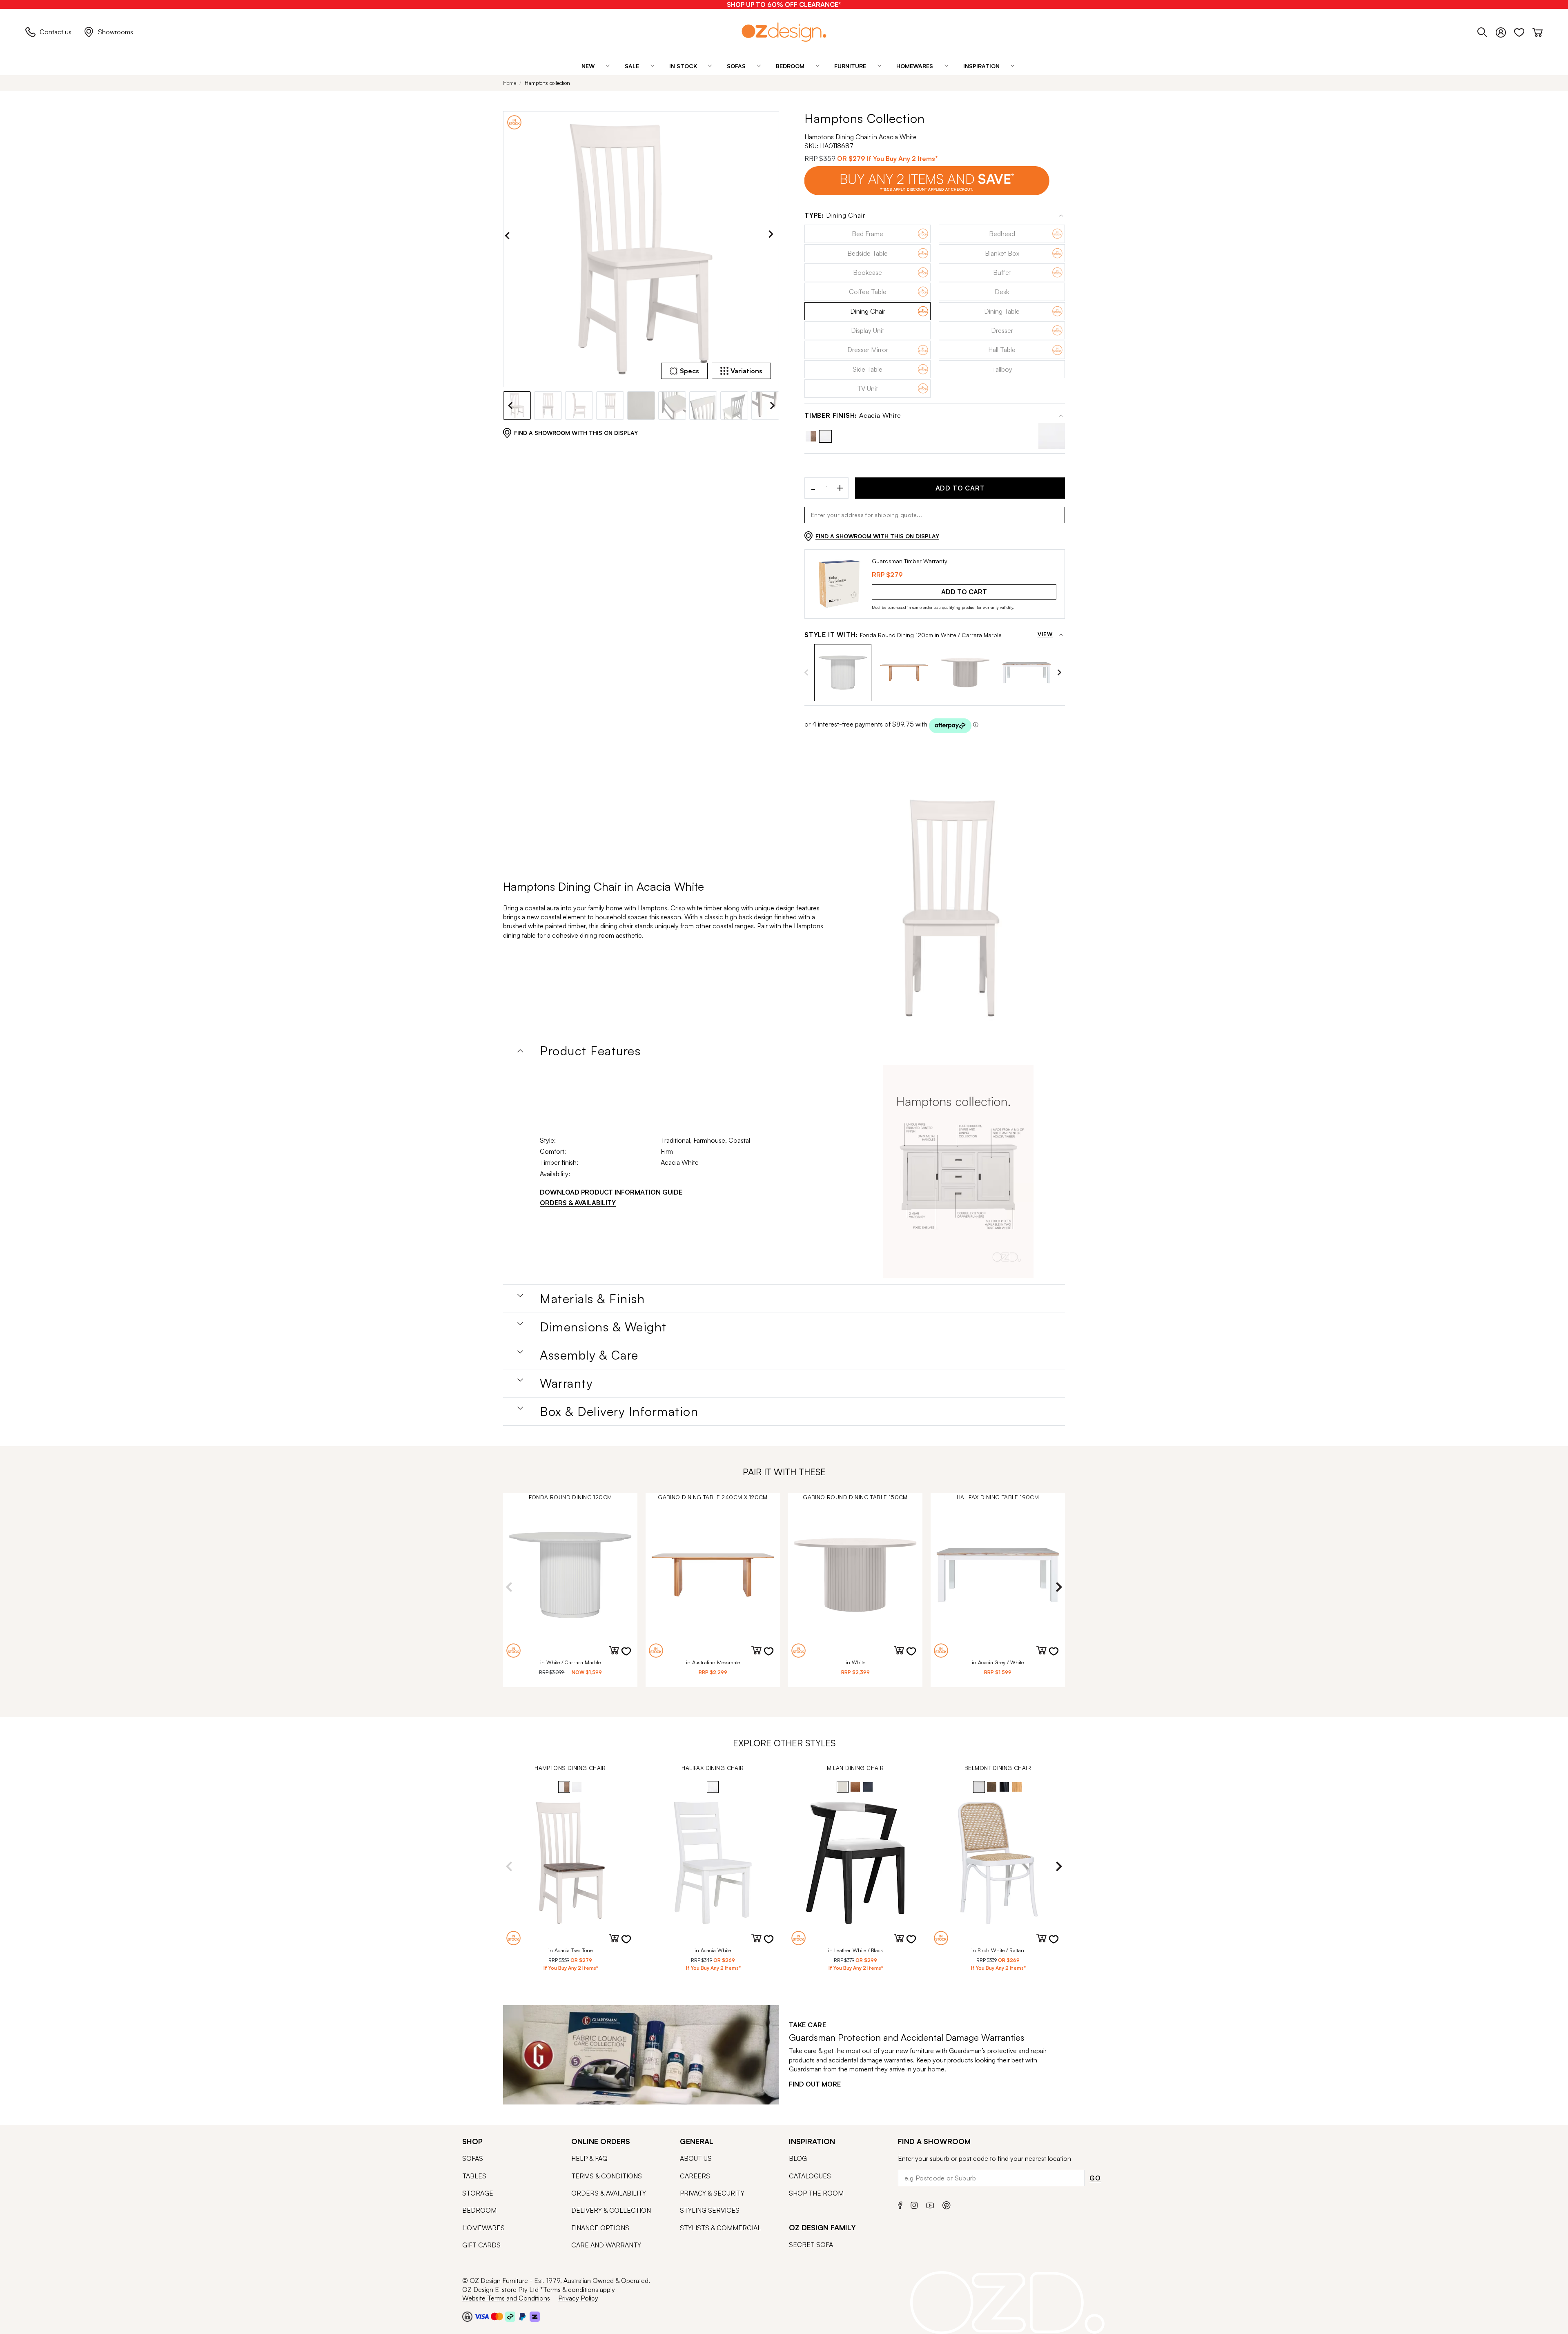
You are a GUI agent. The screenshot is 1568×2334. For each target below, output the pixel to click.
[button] (843, 673)
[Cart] (1538, 31)
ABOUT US (696, 2158)
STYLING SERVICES (710, 2210)
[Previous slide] (509, 236)
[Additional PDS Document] (958, 1171)
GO (1095, 2178)
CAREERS (695, 2176)
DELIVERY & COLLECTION (611, 2210)
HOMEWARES (483, 2228)
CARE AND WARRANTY (606, 2245)
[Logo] (784, 32)
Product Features (590, 1051)
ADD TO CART (960, 488)
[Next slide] (773, 236)
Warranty (566, 1383)
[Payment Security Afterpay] (510, 2316)
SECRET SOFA (811, 2245)
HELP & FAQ (589, 2158)
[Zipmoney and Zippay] (535, 2316)
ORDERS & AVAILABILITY (578, 1203)
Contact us (56, 32)
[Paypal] (522, 2316)
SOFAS (473, 2158)
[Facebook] (900, 2204)
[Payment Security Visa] (482, 2316)
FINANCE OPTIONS (600, 2228)
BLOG (798, 2158)
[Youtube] (930, 2204)
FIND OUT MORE (815, 2084)
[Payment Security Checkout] (467, 2316)
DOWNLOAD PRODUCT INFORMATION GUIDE (611, 1192)
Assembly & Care (589, 1355)
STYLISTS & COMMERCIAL (721, 2228)
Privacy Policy (578, 2298)
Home (510, 83)
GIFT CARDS (481, 2245)
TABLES (474, 2176)
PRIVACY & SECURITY (712, 2193)
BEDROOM (479, 2210)
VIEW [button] (1045, 635)
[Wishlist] (1523, 31)
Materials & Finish (592, 1299)
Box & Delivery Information (619, 1411)
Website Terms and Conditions (506, 2298)
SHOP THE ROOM (816, 2193)
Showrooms (116, 32)
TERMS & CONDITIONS (607, 2176)
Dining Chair (835, 215)
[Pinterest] (947, 2204)
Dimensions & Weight (603, 1327)
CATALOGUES (810, 2176)
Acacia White (853, 416)
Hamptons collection (547, 83)
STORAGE (478, 2193)
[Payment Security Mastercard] (497, 2316)
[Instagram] (914, 2204)
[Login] (1505, 31)
